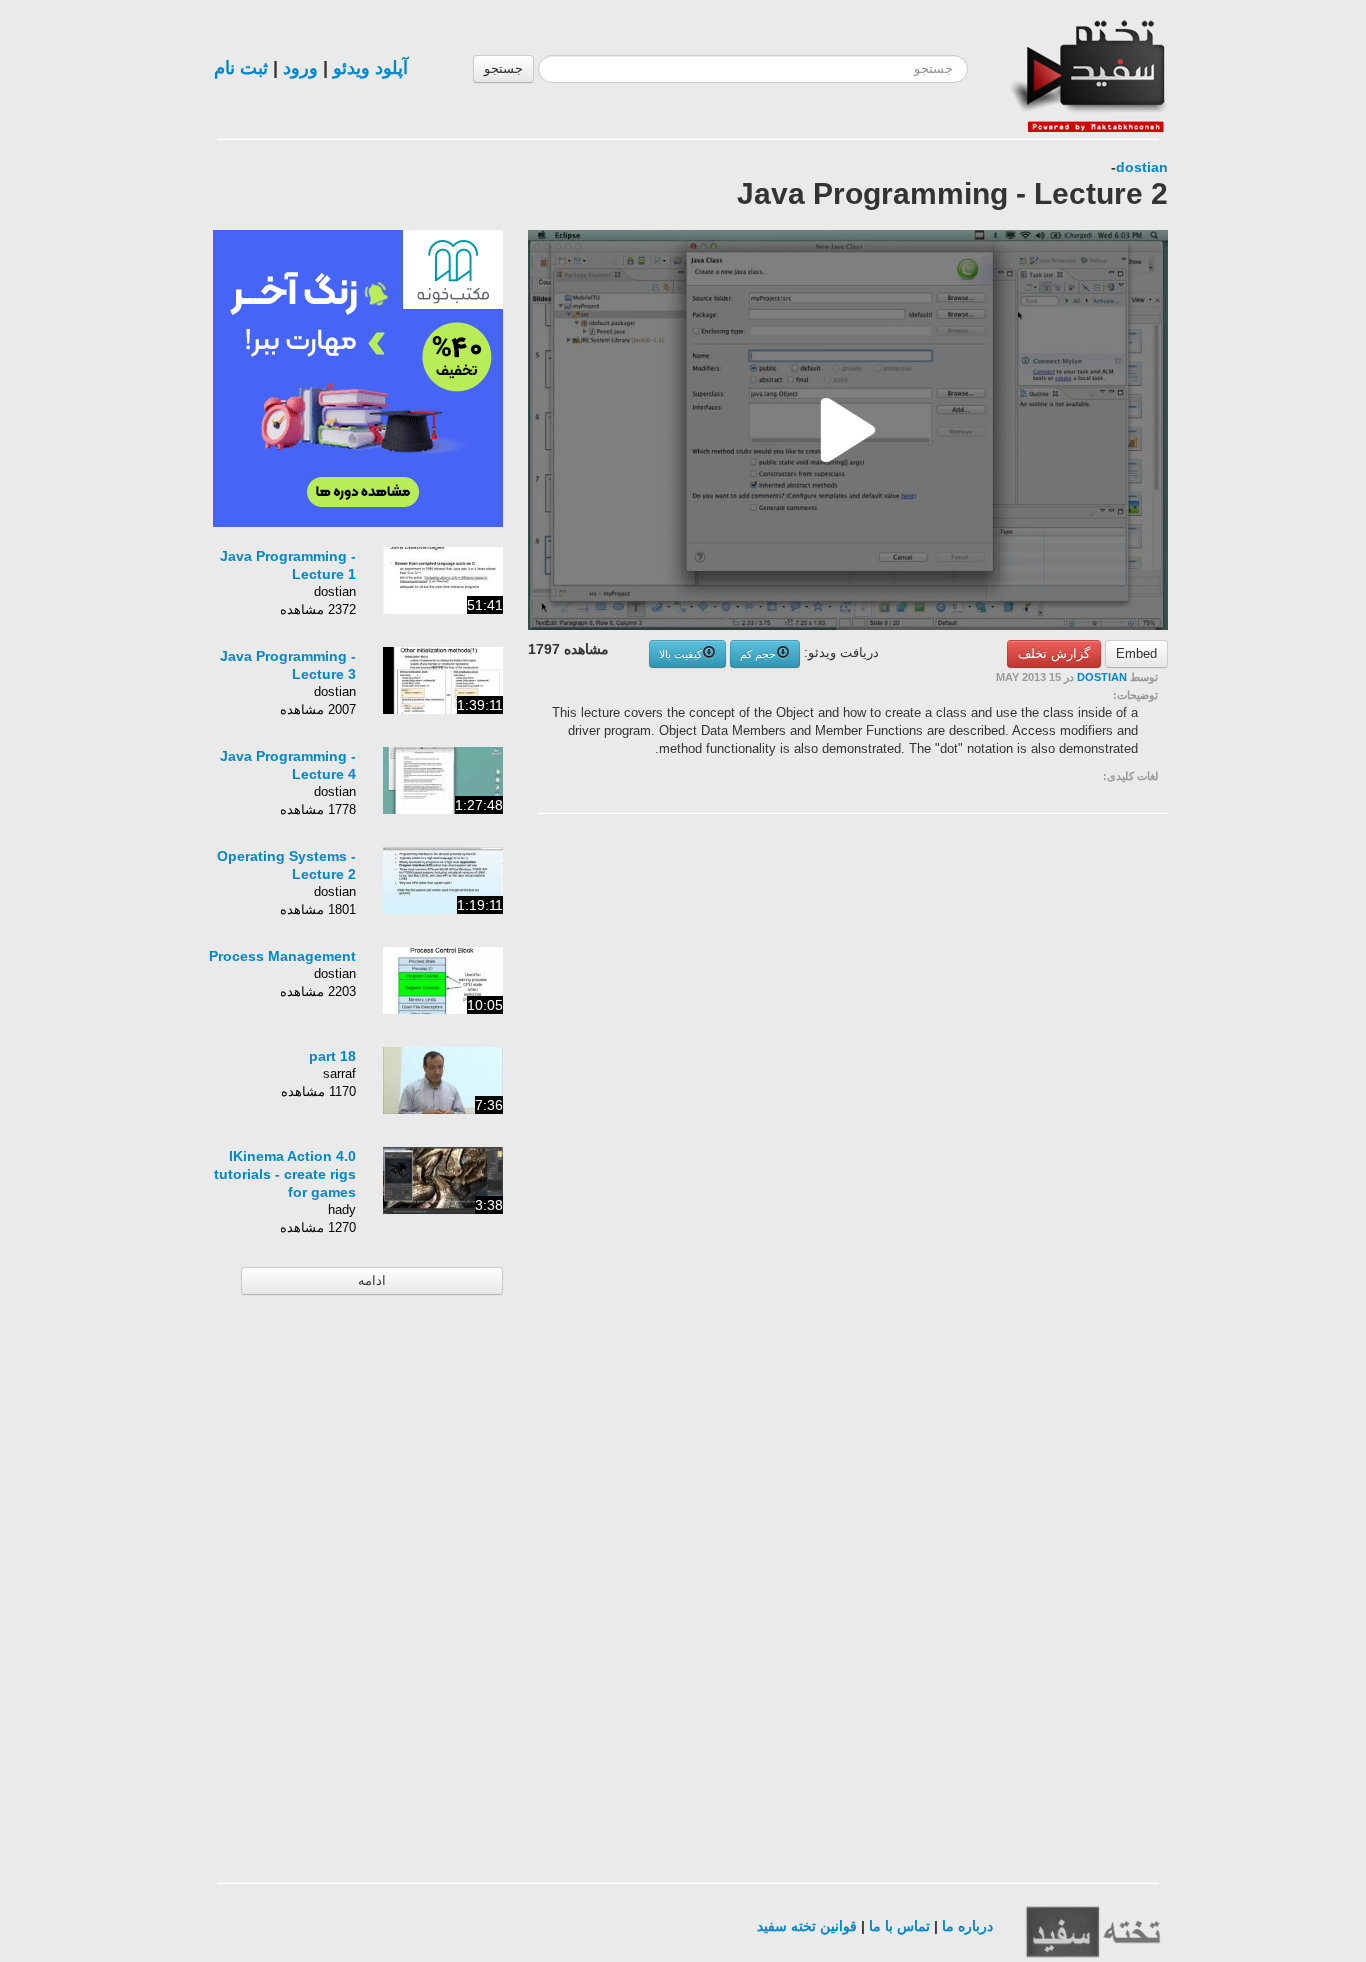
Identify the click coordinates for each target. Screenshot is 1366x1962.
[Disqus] (1018, 1082)
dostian (1142, 167)
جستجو (503, 68)
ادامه (372, 1280)
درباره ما (967, 1926)
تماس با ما (899, 1926)
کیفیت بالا (680, 654)
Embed (1136, 653)
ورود (300, 68)
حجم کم (758, 654)
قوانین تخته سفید (807, 1926)
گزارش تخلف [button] (1054, 653)
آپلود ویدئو (370, 68)
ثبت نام (241, 68)
